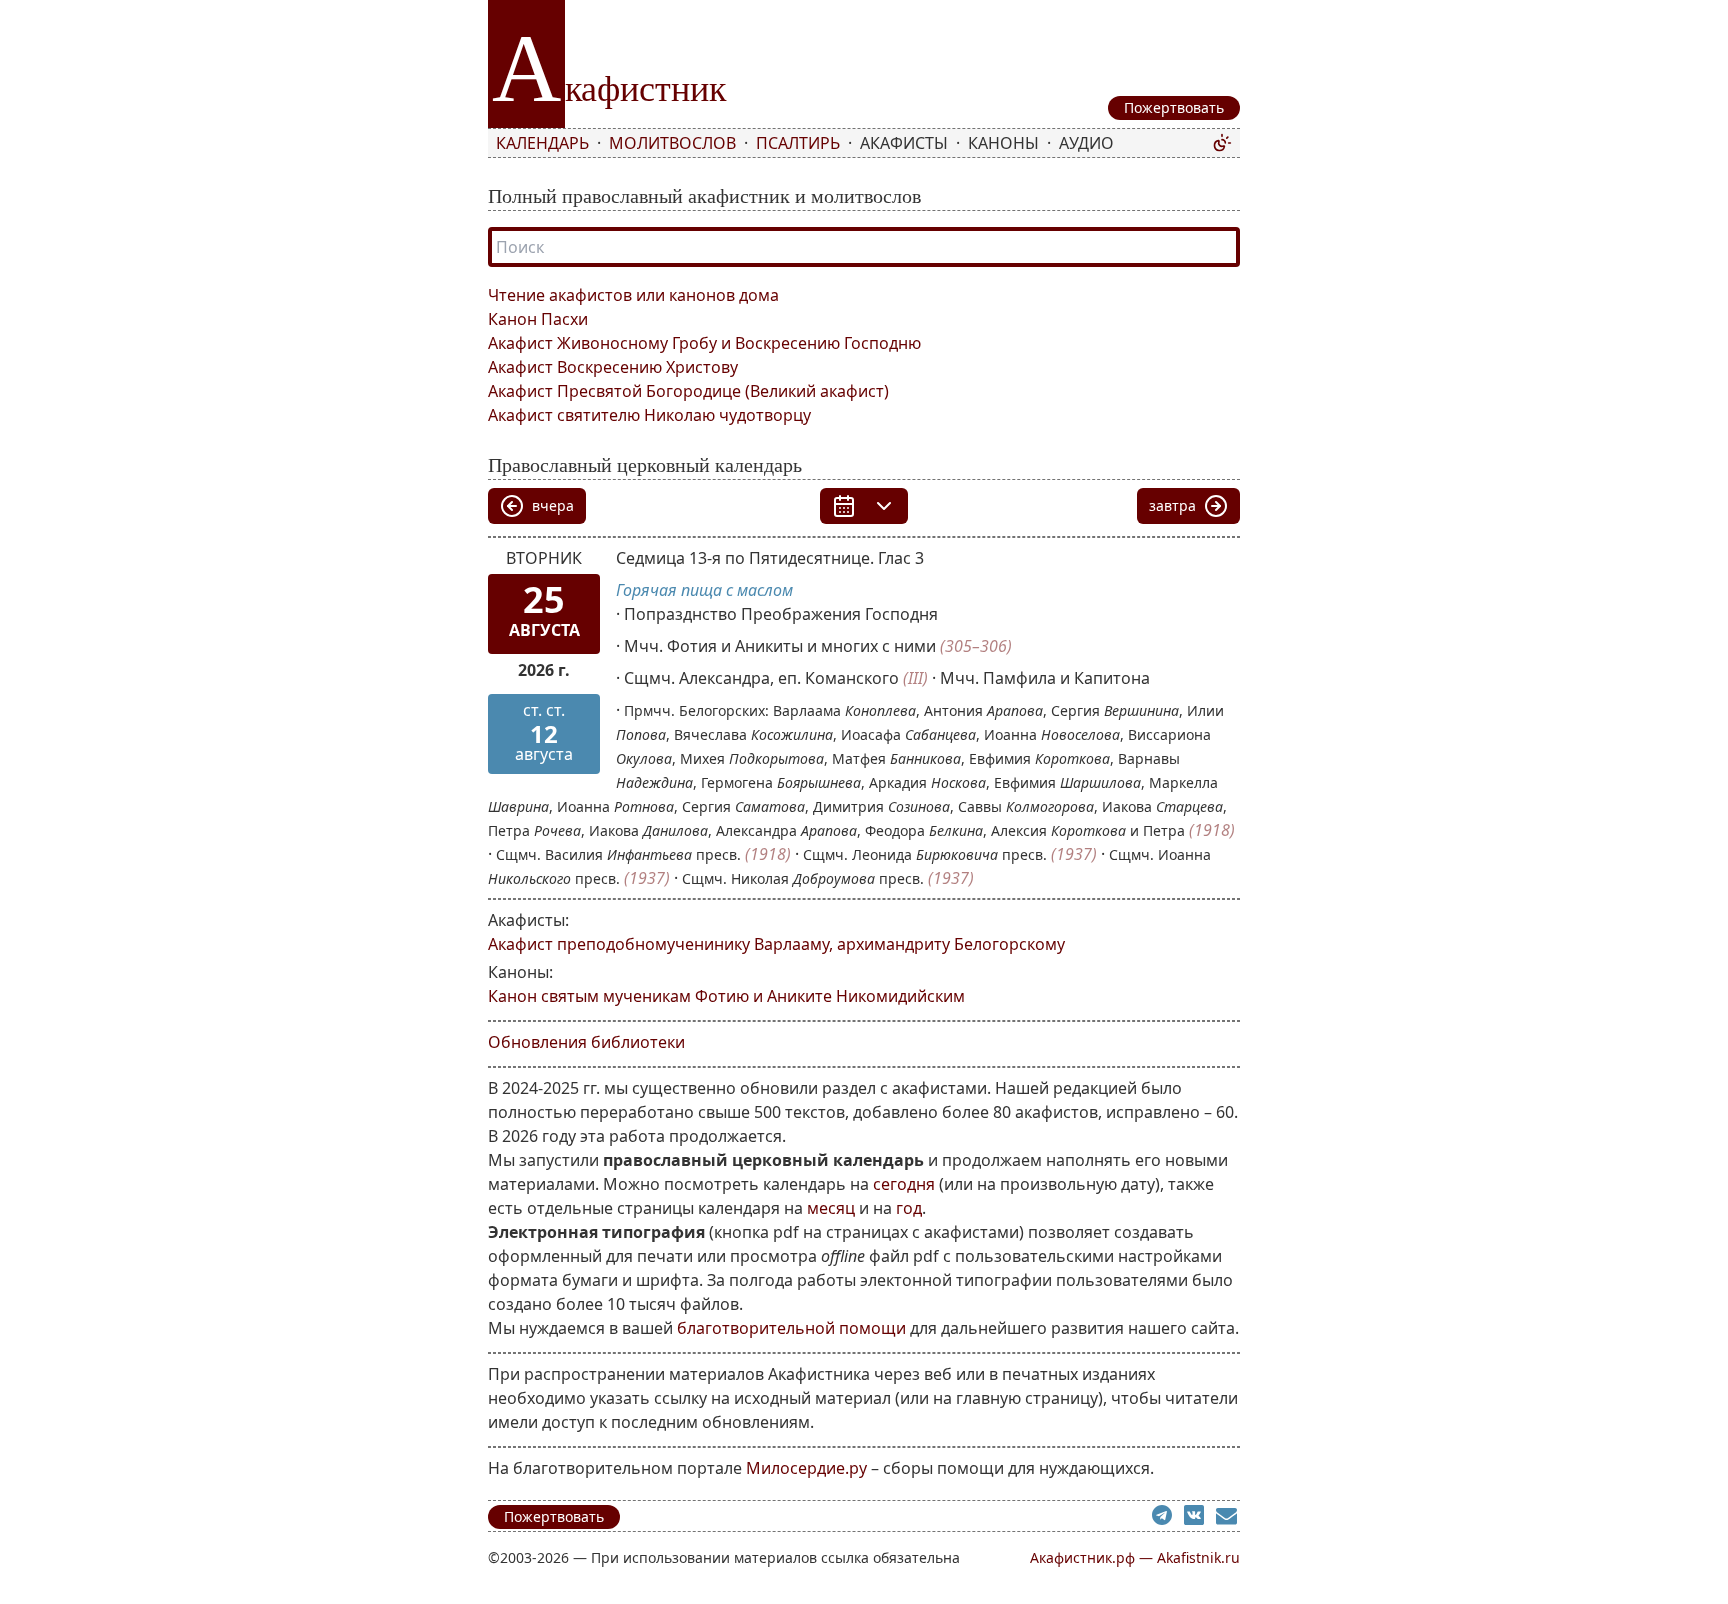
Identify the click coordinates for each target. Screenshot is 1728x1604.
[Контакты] (1228, 1518)
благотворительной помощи (791, 1328)
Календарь (542, 143)
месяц (831, 1208)
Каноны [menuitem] (1003, 143)
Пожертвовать (554, 1516)
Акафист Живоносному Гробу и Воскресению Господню (704, 343)
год (909, 1208)
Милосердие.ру (806, 1468)
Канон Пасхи (538, 319)
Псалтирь (798, 143)
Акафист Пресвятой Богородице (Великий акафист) (688, 391)
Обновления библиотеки (586, 1042)
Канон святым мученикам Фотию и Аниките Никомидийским (726, 996)
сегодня (904, 1184)
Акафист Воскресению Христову (613, 367)
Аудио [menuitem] (1086, 143)
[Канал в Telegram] (1168, 1518)
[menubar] (850, 143)
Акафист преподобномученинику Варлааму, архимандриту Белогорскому (776, 944)
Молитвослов (672, 143)
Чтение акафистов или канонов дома (633, 295)
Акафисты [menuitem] (904, 143)
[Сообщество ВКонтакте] (1200, 1518)
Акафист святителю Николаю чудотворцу (649, 415)
